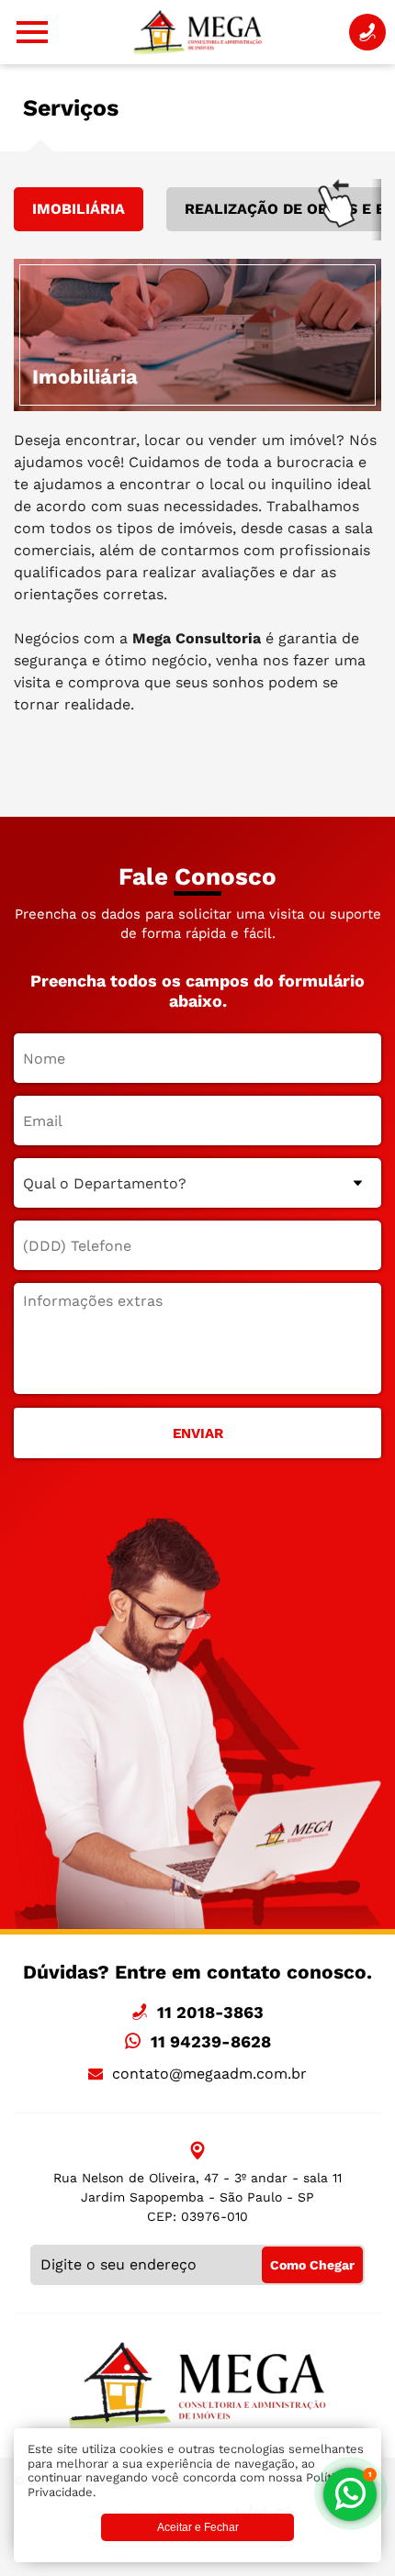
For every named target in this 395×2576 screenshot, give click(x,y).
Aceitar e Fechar (198, 2527)
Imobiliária (79, 209)
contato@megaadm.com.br (209, 2074)
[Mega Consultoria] (197, 32)
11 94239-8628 (211, 2041)
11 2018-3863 (210, 2012)
